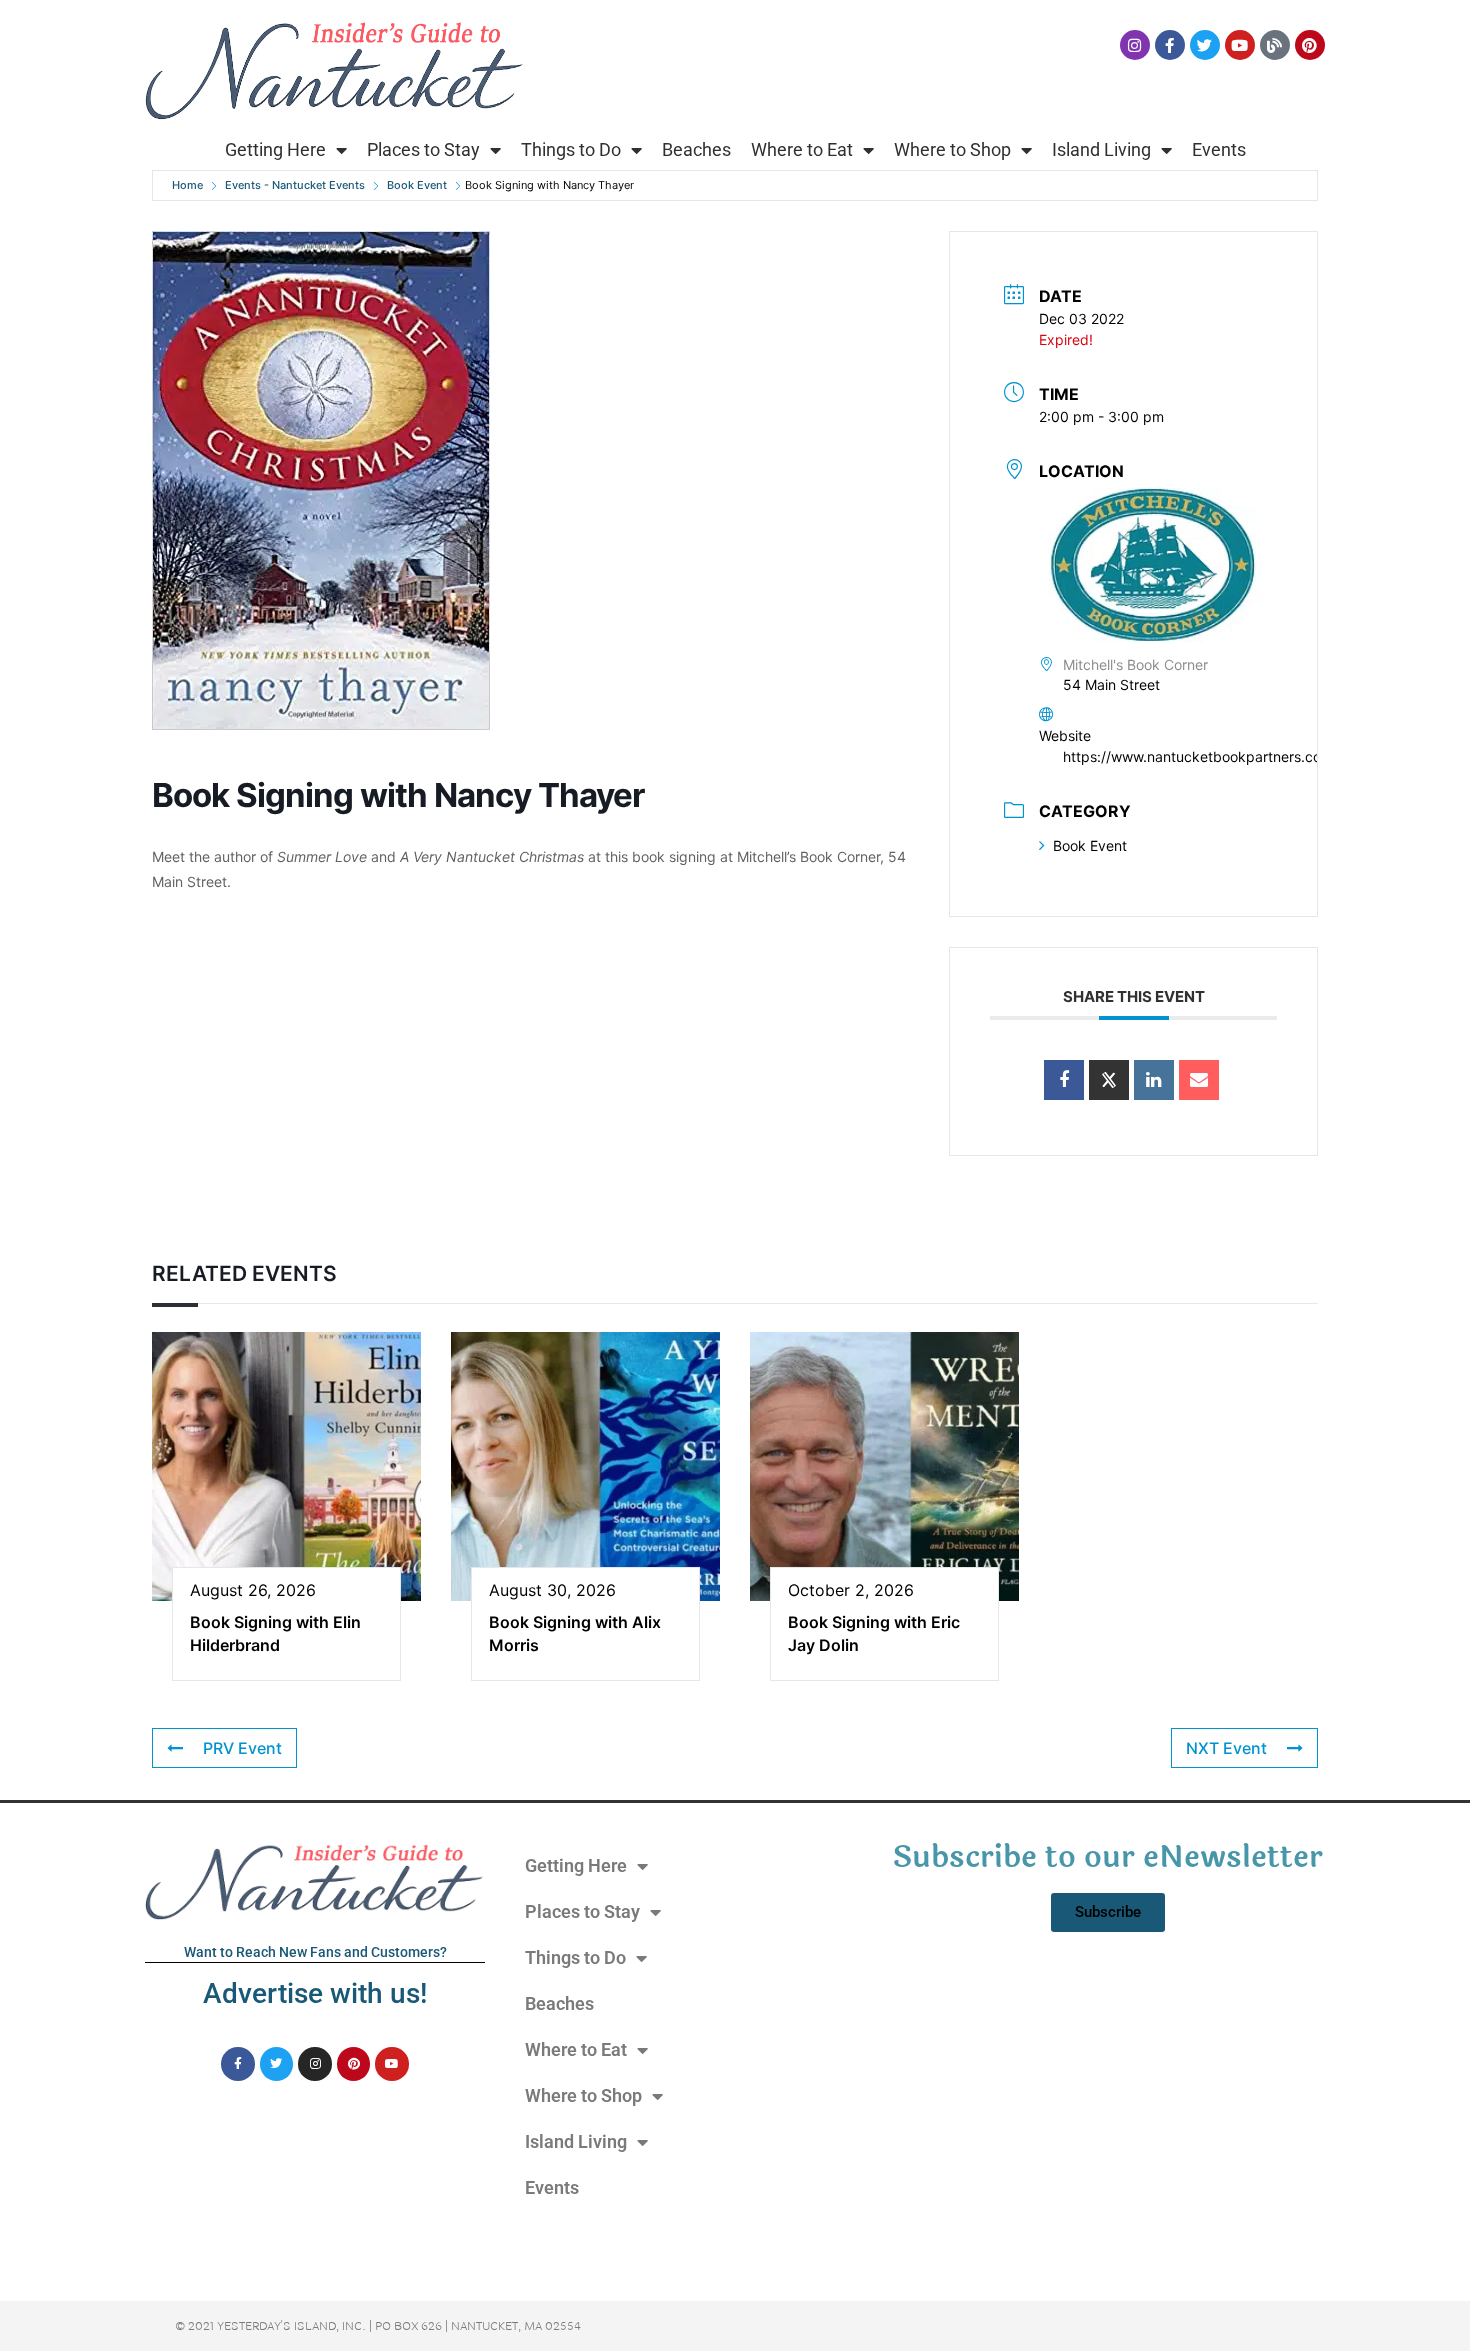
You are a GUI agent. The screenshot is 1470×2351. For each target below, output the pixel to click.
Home (187, 185)
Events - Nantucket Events (295, 185)
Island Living (1101, 149)
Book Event (417, 185)
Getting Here (275, 149)
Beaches (696, 149)
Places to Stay (423, 149)
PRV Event (242, 1748)
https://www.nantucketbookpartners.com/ (1200, 756)
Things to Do (571, 149)
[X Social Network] (1109, 1080)
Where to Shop (952, 149)
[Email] (1199, 1080)
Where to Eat (802, 149)
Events (1219, 149)
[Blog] (1275, 45)
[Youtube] (1240, 45)
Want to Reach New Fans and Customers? (315, 1952)
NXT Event (1226, 1748)
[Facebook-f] (1170, 45)
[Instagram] (1135, 45)
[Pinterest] (1310, 45)
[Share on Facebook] (1064, 1080)
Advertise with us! (315, 1993)
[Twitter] (1205, 45)
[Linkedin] (1154, 1080)
